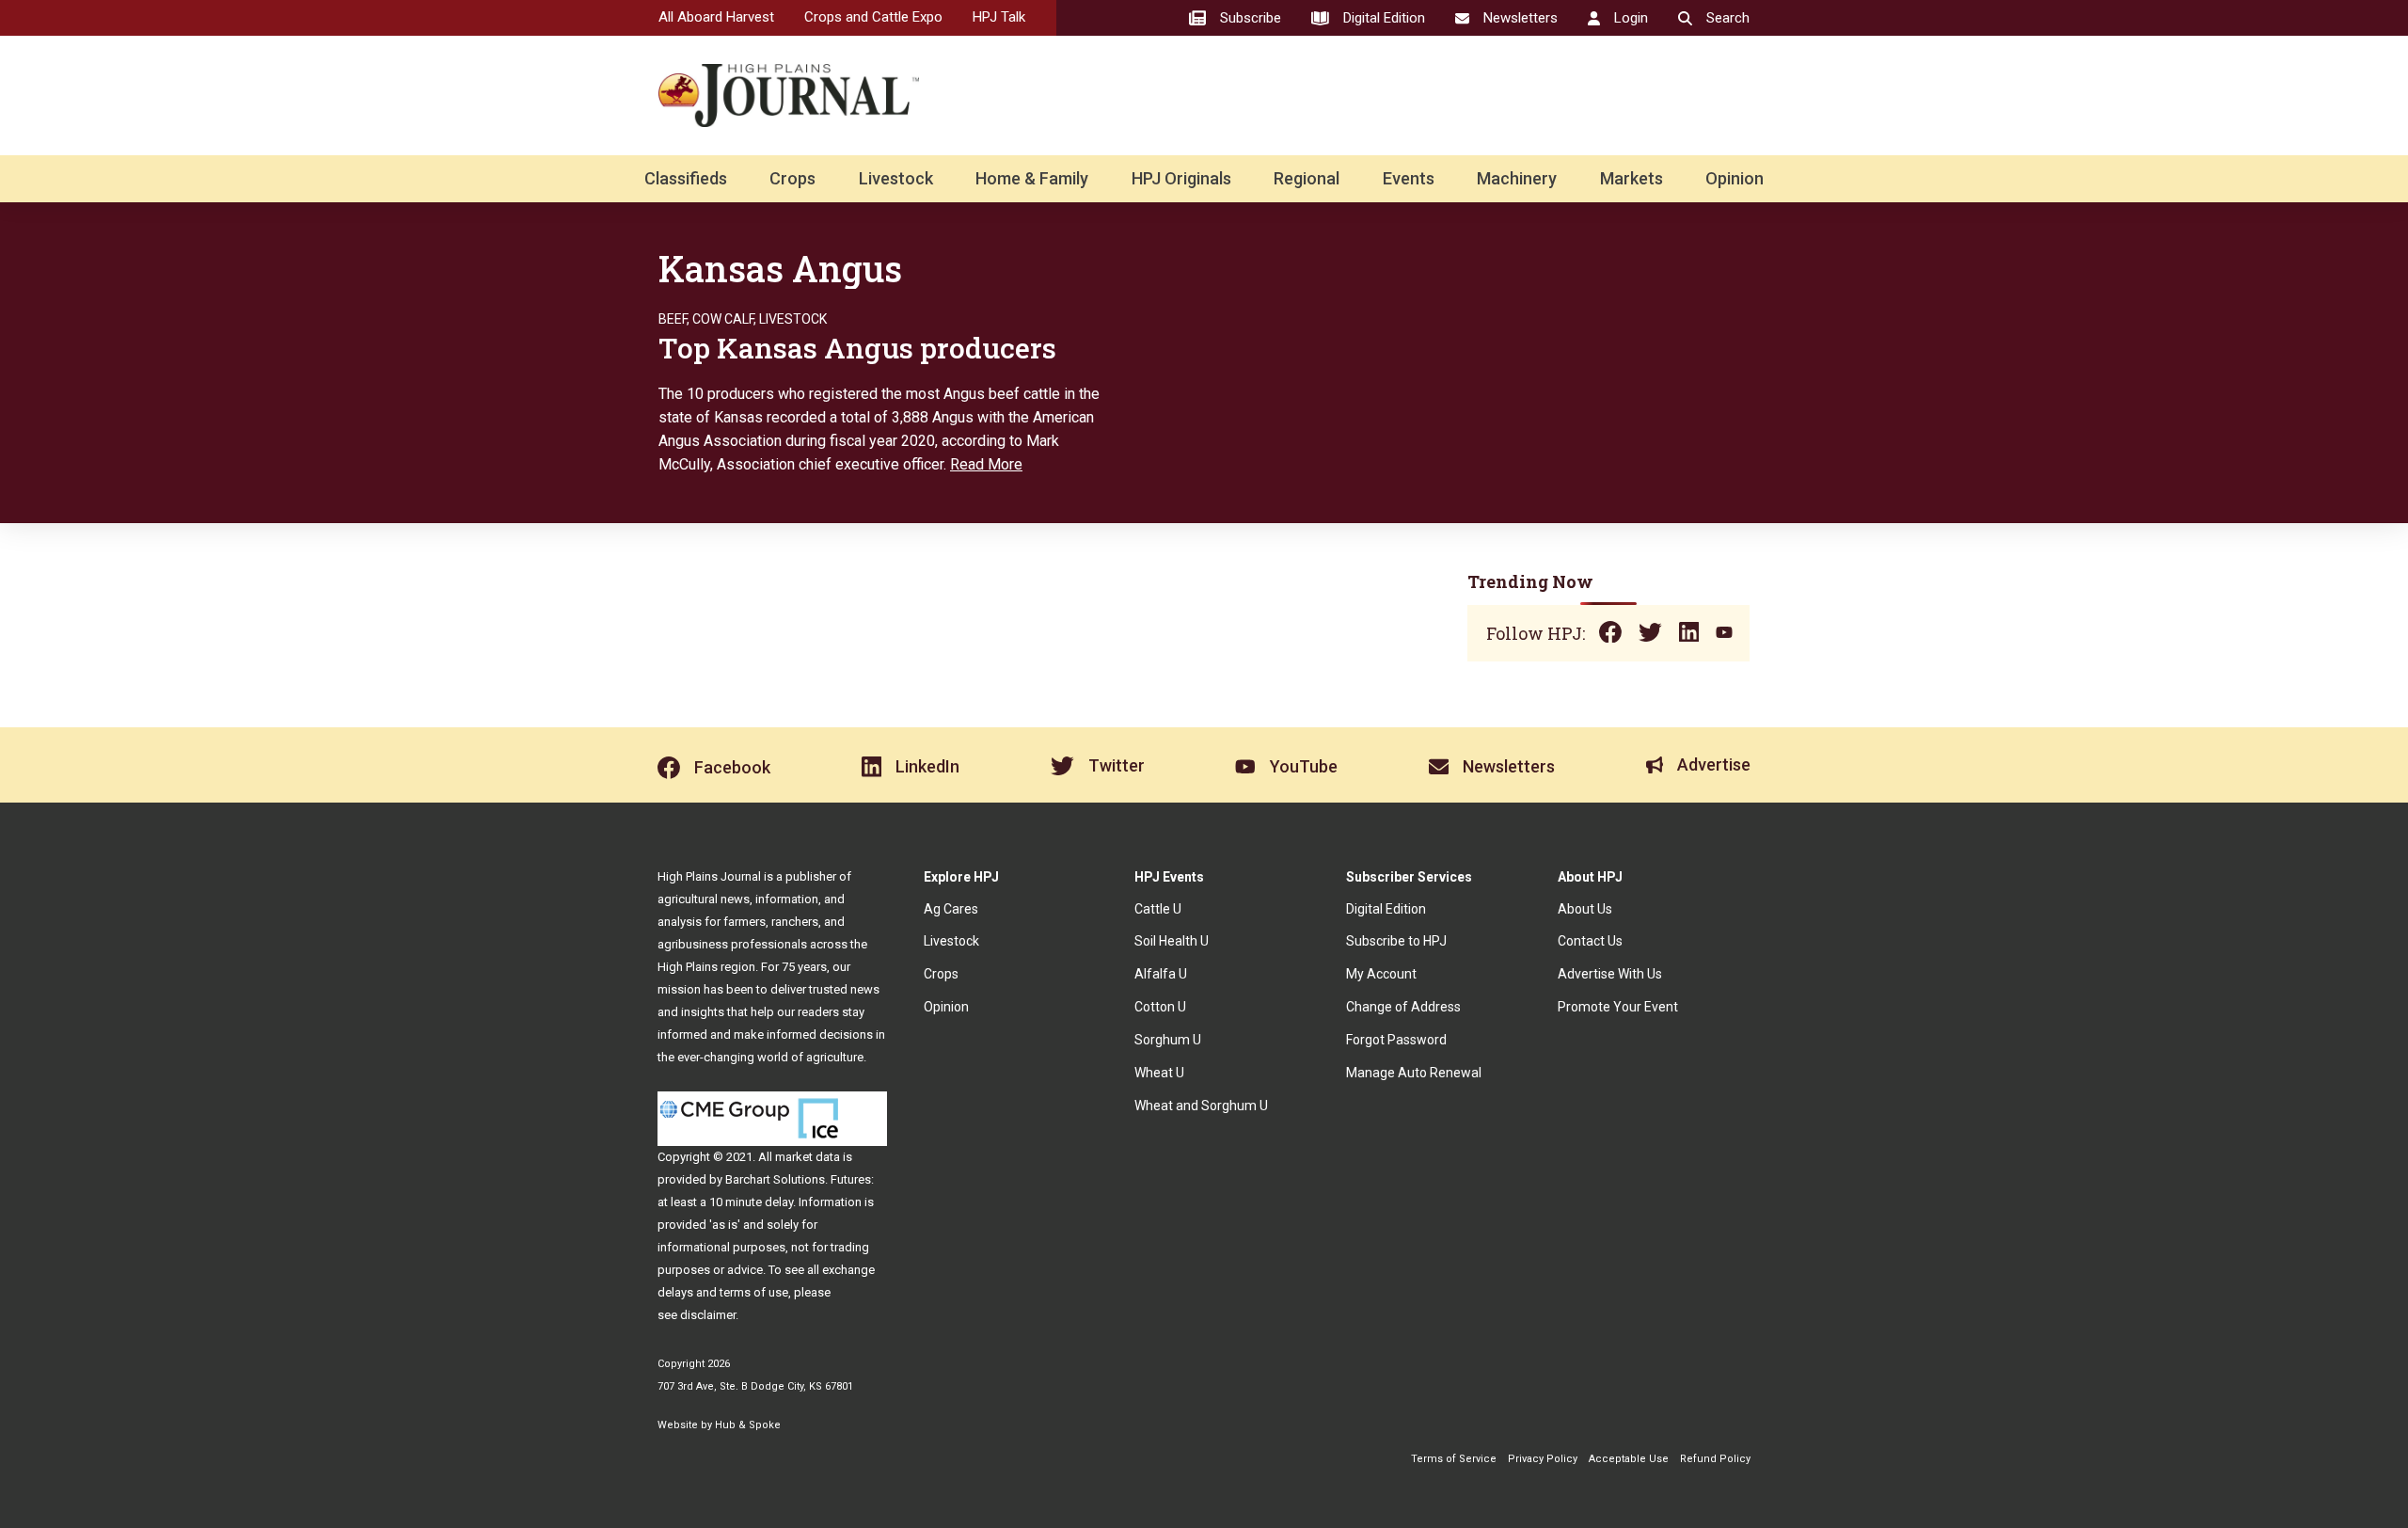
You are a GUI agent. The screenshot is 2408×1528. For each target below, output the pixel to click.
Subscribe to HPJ (1396, 941)
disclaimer (708, 1315)
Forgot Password (1396, 1040)
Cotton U (1160, 1007)
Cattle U (1158, 909)
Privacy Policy (1543, 1459)
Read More (986, 464)
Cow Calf (723, 319)
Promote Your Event (1618, 1007)
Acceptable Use (1629, 1459)
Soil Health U (1172, 941)
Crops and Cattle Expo (873, 17)
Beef (673, 319)
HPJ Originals (1181, 178)
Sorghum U (1168, 1040)
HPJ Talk (999, 17)
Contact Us (1590, 941)
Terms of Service (1454, 1459)
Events (1409, 178)
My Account (1381, 974)
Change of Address (1403, 1007)
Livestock (896, 178)
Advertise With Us (1610, 974)
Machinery (1517, 178)
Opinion (1735, 178)
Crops (792, 178)
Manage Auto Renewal (1414, 1073)
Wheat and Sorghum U (1201, 1106)
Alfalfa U (1161, 974)
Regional (1307, 178)
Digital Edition (1386, 909)
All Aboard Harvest (716, 17)
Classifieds (686, 178)
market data (808, 1157)
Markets (1632, 178)
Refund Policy (1715, 1459)
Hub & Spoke (748, 1425)
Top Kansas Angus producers (857, 348)
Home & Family (1032, 178)
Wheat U (1159, 1073)
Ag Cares (951, 909)
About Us (1585, 909)
